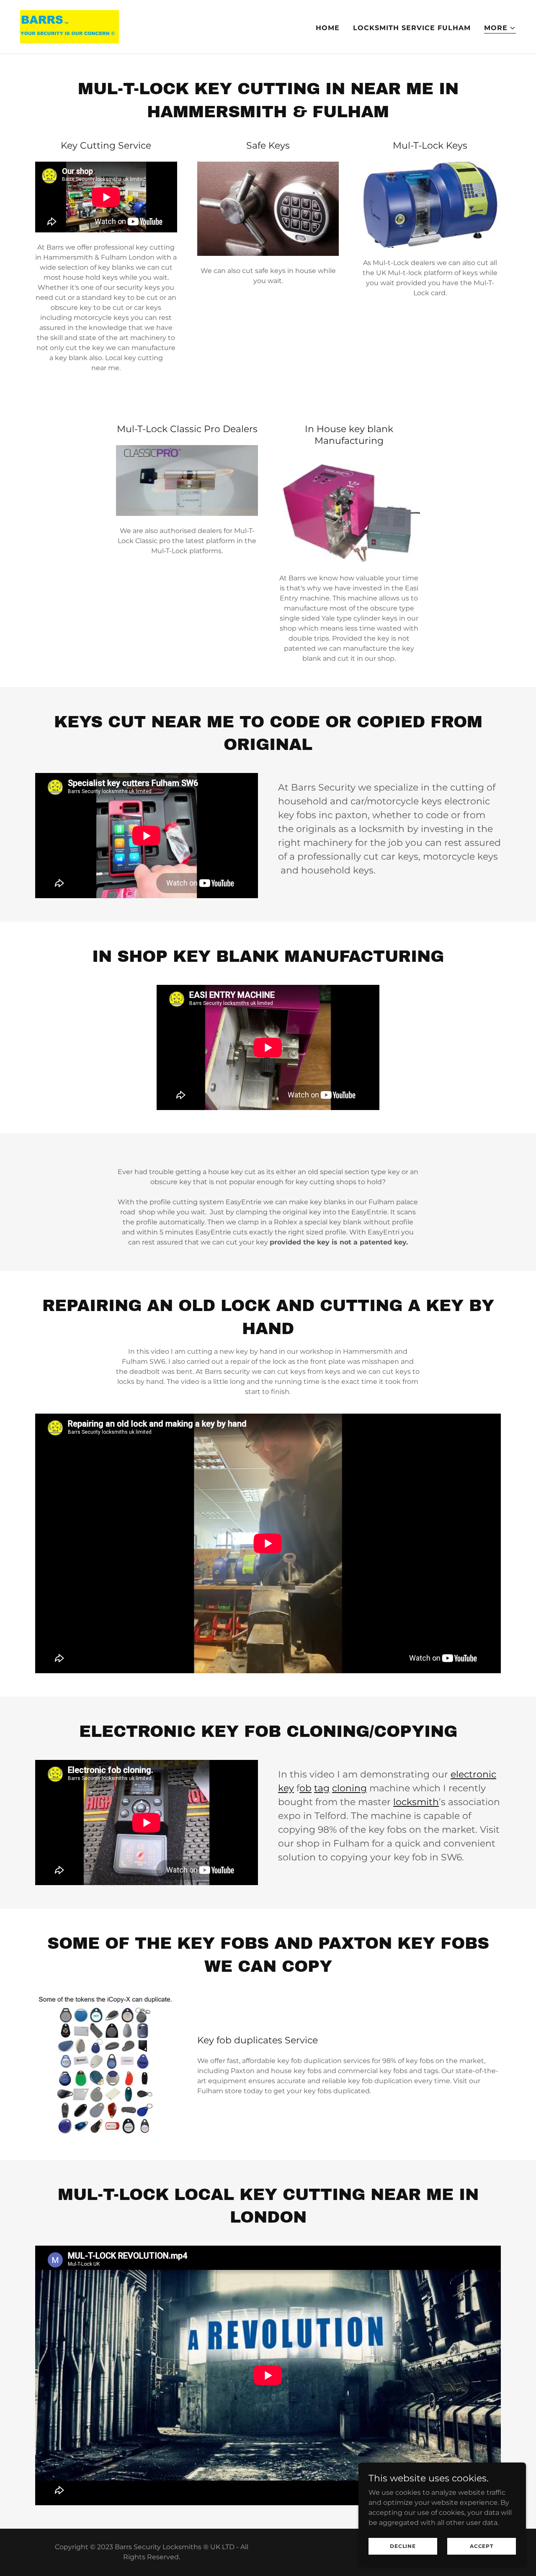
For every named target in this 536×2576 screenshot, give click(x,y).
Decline (403, 2546)
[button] (500, 28)
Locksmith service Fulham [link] (412, 28)
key (286, 1788)
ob (305, 1788)
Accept (482, 2546)
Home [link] (328, 28)
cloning (349, 1788)
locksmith (416, 1802)
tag (322, 1788)
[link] (70, 26)
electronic (473, 1774)
